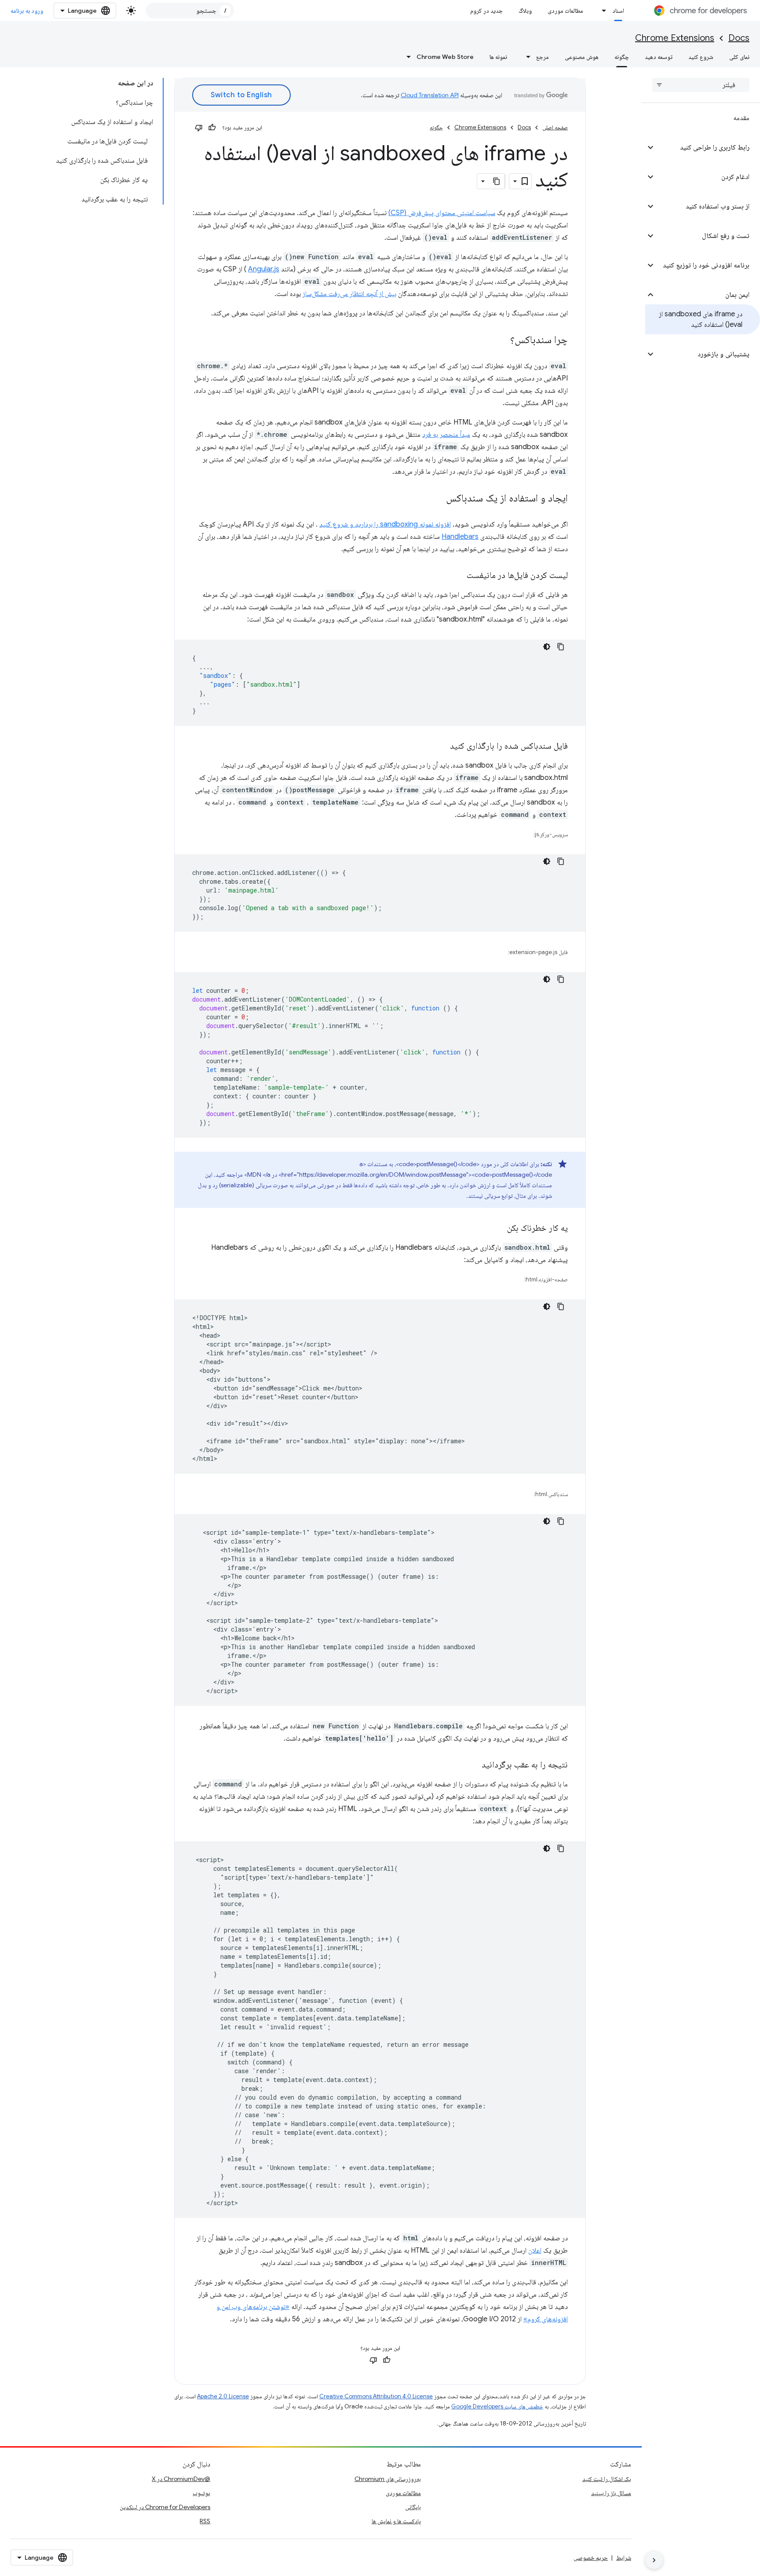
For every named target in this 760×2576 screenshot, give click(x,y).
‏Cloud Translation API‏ (430, 95)
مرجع (543, 57)
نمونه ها (498, 57)
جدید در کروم (486, 11)
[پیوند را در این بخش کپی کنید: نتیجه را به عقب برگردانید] (473, 1765)
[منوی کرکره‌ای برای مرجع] (526, 57)
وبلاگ (525, 11)
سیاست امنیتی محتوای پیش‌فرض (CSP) (442, 213)
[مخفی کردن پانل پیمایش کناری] (654, 2560)
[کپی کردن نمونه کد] (561, 647)
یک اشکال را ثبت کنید (607, 2479)
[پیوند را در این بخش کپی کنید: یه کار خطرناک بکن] (498, 1229)
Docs (739, 38)
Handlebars (460, 537)
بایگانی (413, 2507)
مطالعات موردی (565, 11)
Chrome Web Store (445, 57)
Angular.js (264, 269)
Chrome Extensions (675, 38)
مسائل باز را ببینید (611, 2493)
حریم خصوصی (591, 2558)
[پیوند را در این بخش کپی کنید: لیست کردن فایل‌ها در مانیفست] (458, 576)
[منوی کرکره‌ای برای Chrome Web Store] (406, 57)
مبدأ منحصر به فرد (446, 435)
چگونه (622, 57)
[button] (708, 147)
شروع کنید (701, 57)
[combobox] (190, 11)
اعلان (535, 2250)
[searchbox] (701, 85)
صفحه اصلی (555, 127)
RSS (205, 2521)
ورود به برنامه (27, 11)
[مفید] (212, 128)
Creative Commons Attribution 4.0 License (376, 2396)
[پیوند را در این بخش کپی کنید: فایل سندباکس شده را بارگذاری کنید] (441, 746)
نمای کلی (739, 57)
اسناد (618, 11)
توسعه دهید (659, 57)
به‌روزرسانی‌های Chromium (388, 2479)
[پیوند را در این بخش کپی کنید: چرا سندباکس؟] (501, 340)
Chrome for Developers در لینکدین (165, 2507)
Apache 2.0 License (223, 2396)
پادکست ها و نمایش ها (396, 2521)
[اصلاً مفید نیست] (199, 128)
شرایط (624, 2558)
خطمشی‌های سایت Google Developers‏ (497, 2406)
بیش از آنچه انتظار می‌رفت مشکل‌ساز (349, 294)
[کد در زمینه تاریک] (547, 647)
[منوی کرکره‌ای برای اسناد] (602, 11)
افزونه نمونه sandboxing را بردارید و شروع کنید (385, 524)
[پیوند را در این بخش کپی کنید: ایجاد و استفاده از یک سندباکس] (437, 499)
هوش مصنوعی (582, 57)
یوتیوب (201, 2493)
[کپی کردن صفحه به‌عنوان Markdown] (497, 181)
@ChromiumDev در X (181, 2479)
